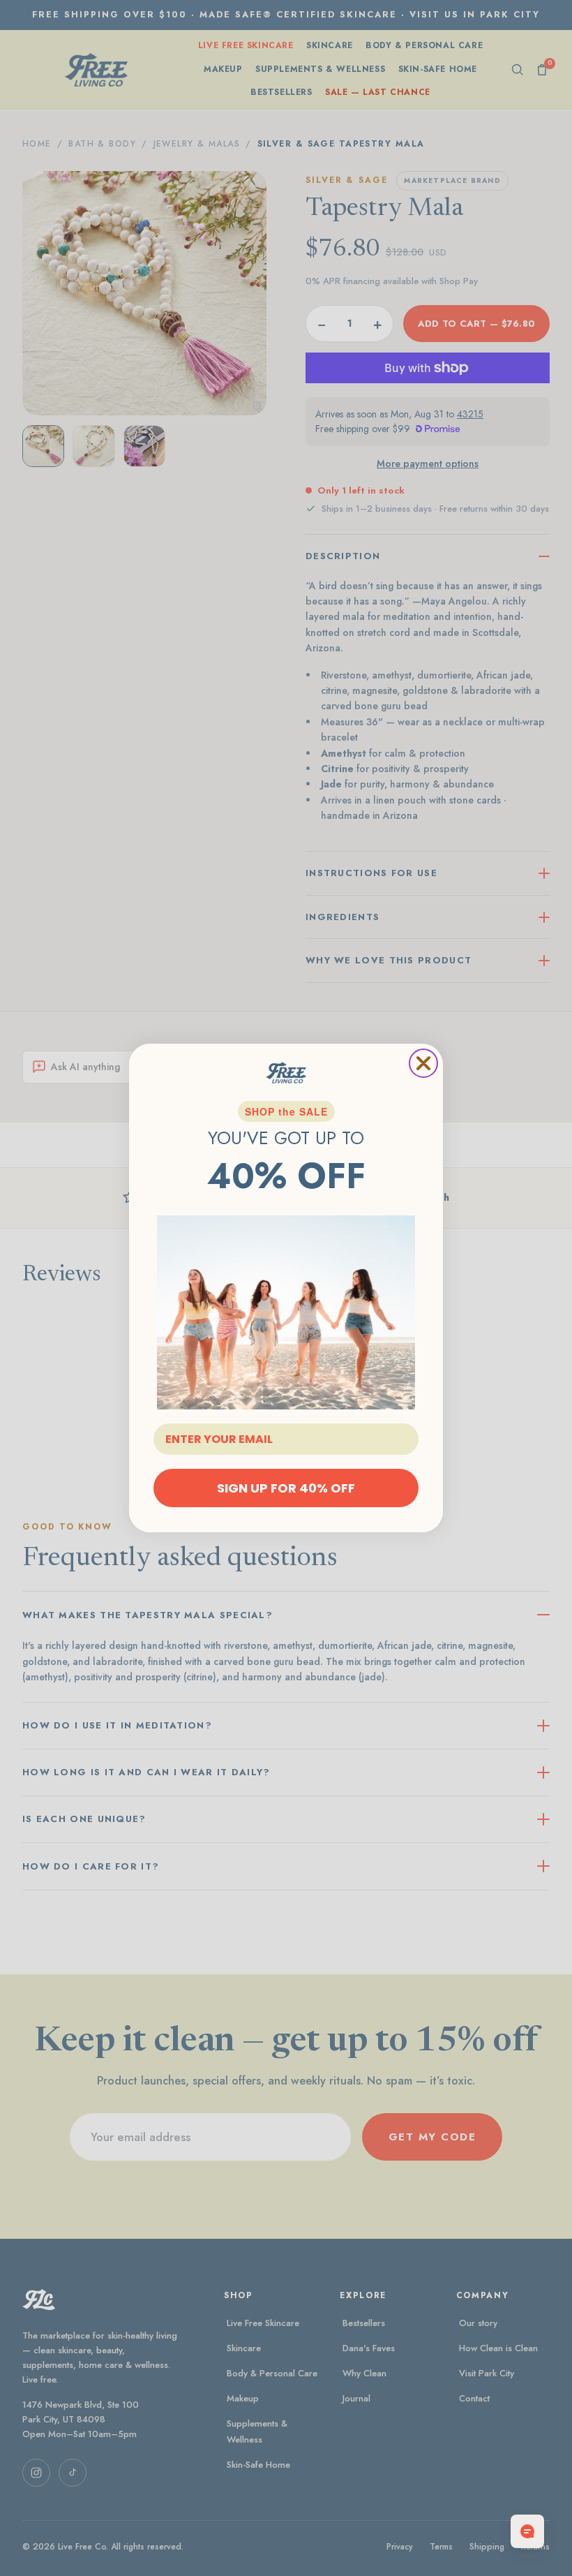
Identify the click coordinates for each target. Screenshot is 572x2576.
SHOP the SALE (286, 1111)
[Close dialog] (423, 1063)
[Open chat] (527, 2531)
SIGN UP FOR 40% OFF (286, 1488)
